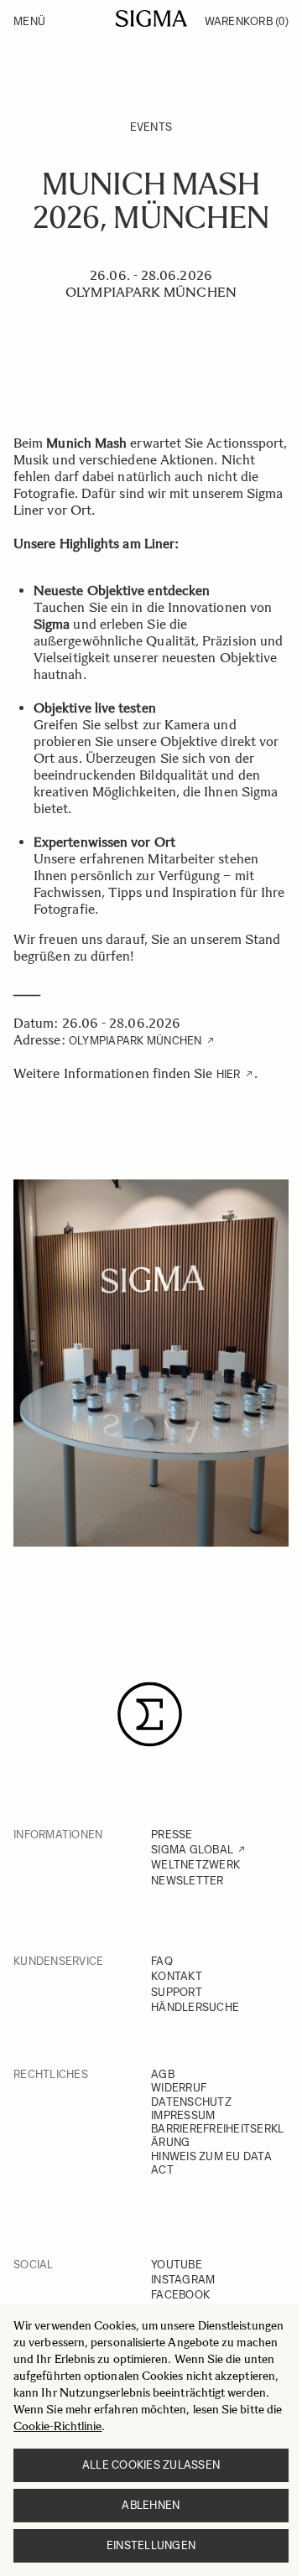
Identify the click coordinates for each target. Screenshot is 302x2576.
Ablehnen (151, 2505)
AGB (163, 2074)
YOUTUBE (177, 2265)
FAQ (162, 1961)
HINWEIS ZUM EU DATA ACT (211, 2163)
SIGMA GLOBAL (192, 1850)
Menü (29, 21)
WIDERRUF (179, 2088)
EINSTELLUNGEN (151, 2545)
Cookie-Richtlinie (57, 2426)
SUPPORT (177, 1992)
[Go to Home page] (151, 18)
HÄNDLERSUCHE (195, 2007)
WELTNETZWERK (195, 1865)
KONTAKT (177, 1976)
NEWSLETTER (187, 1881)
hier (229, 1074)
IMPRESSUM (183, 2115)
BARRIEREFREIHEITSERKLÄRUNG (217, 2135)
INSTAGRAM (183, 2280)
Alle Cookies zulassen (151, 2465)
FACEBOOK (180, 2295)
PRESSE (172, 1835)
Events (151, 127)
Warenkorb (247, 21)
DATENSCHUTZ (191, 2102)
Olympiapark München (135, 1041)
